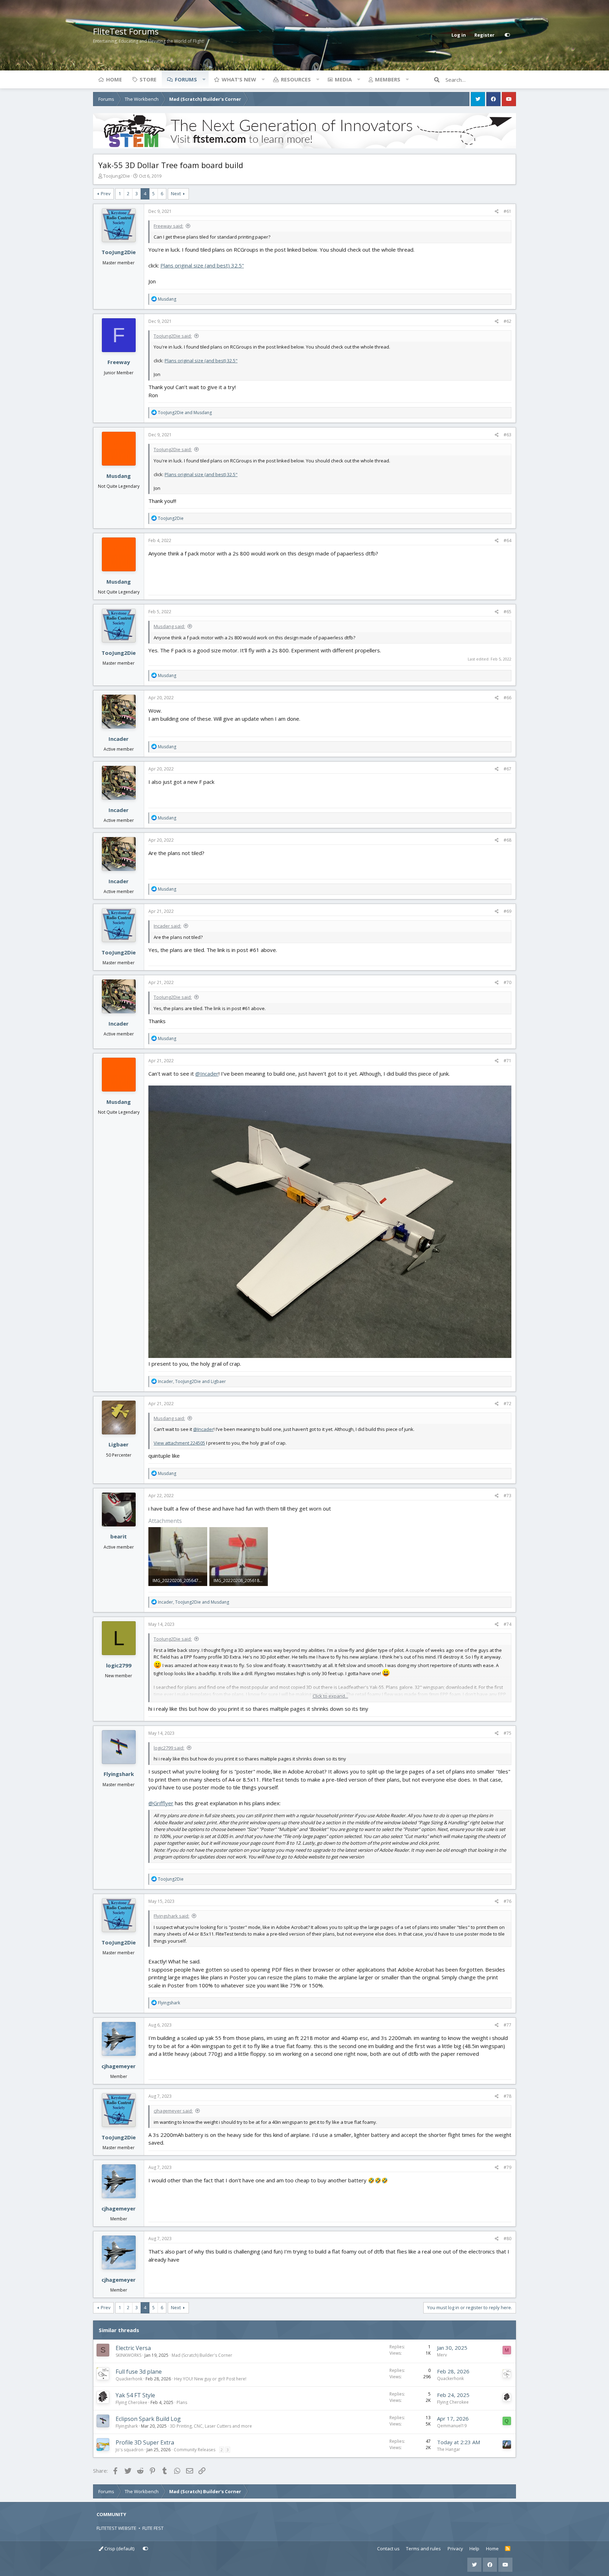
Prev (106, 193)
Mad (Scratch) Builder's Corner (202, 2355)
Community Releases (195, 2450)
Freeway (119, 362)
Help (474, 2549)
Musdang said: (169, 626)
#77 (508, 2025)
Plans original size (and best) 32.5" (202, 265)
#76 (508, 1901)
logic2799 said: (169, 1748)
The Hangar (449, 2449)
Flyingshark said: (171, 1916)
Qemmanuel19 (452, 2426)
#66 (508, 698)
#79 (508, 2167)
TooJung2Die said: (173, 336)
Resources (296, 79)
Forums (186, 79)
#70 (508, 982)
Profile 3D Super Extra (145, 2442)
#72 (508, 1404)
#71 (508, 1061)
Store (148, 79)
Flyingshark (119, 1774)
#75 (508, 1733)
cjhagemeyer (119, 2066)
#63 (508, 435)
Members (388, 79)
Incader (119, 739)
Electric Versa (133, 2348)
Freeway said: (168, 226)
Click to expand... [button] (330, 1696)
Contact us (388, 2549)
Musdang (119, 476)
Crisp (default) (119, 2549)
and (185, 413)
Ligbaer (119, 1444)
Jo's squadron (130, 2450)
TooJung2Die (117, 176)
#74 (508, 1624)
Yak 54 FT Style (135, 2395)
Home (114, 79)
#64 (508, 540)
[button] (204, 79)
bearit (119, 1536)
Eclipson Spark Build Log (148, 2419)
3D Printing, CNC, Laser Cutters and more (211, 2426)
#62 (508, 321)
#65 (508, 612)
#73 (508, 1496)
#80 (508, 2239)
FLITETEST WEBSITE (116, 2528)
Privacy (455, 2549)
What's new (239, 79)
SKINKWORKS (128, 2355)
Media (343, 79)
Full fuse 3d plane (139, 2372)
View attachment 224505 (179, 1443)
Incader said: (167, 926)
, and (192, 1381)
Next (176, 193)
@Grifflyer (161, 1803)
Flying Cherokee (131, 2402)
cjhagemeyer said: (173, 2111)
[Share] (497, 211)
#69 (508, 911)
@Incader (207, 1074)
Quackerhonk (129, 2379)
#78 (508, 2096)
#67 (508, 769)
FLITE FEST (153, 2528)
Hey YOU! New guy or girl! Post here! (210, 2379)
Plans (182, 2402)
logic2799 (119, 1665)
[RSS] (508, 2549)
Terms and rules (423, 2549)
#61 (508, 211)
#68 (508, 840)
